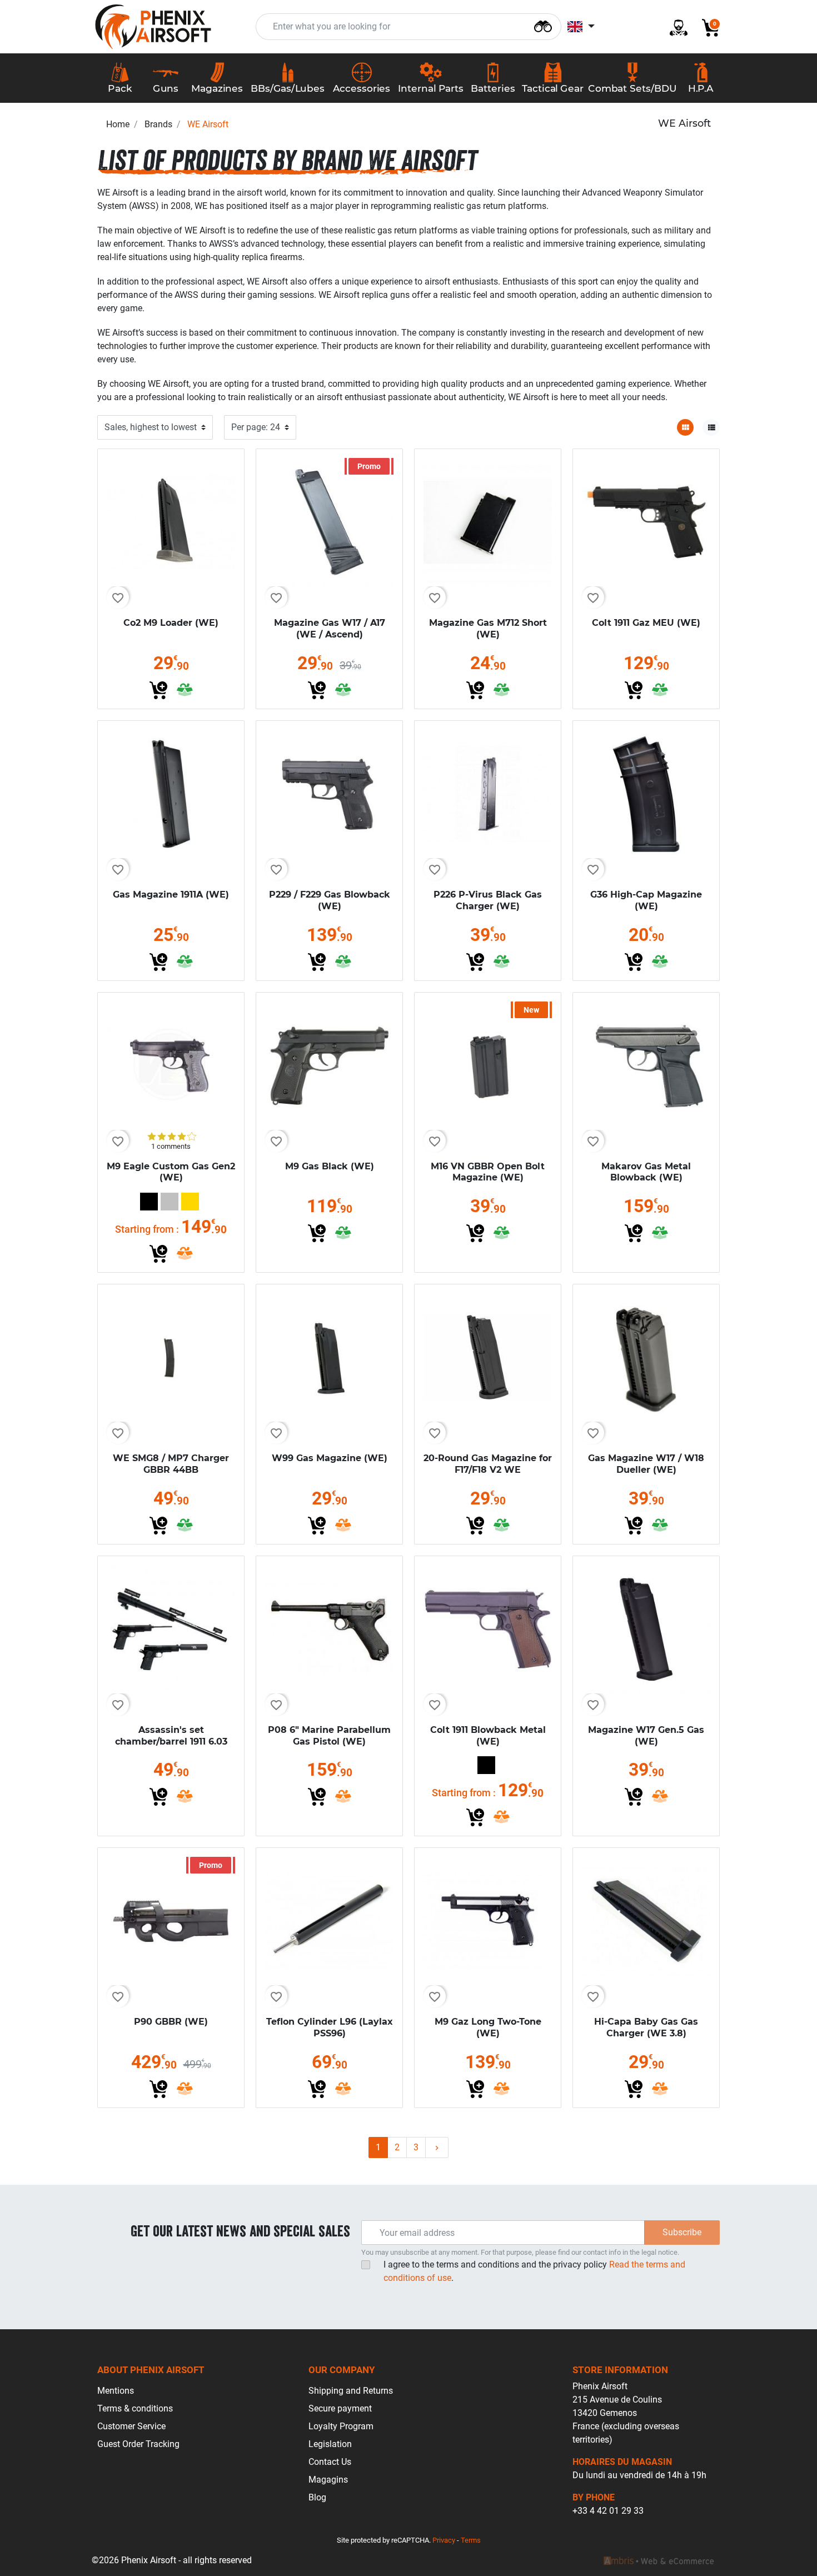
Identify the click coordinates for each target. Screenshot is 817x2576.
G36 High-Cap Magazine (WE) (646, 900)
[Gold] (190, 1202)
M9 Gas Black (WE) (330, 1166)
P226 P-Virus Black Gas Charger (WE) (488, 900)
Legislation (330, 2444)
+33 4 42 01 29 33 (608, 2511)
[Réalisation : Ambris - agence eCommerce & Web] (659, 2560)
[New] (488, 1065)
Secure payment (340, 2408)
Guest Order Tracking (138, 2444)
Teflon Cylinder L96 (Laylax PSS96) (330, 2027)
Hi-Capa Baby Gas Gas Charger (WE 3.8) (646, 2027)
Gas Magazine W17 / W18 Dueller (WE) (646, 1464)
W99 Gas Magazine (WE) (330, 1458)
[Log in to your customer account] (674, 27)
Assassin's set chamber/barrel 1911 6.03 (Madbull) (171, 1742)
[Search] (543, 25)
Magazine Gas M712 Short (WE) (488, 629)
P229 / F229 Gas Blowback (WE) (330, 900)
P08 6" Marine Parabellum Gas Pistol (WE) (329, 1736)
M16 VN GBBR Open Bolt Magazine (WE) (488, 1172)
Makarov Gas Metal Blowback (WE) (646, 1172)
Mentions (116, 2391)
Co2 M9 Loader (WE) (171, 623)
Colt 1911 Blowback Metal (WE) (488, 1736)
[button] (706, 27)
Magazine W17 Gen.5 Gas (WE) (646, 1736)
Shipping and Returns (351, 2391)
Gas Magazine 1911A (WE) (171, 895)
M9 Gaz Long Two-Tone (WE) (488, 2027)
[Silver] (170, 1202)
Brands (158, 124)
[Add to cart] (158, 690)
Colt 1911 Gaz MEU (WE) (646, 623)
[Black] (149, 1202)
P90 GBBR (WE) (171, 2022)
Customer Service (131, 2426)
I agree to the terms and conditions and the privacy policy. (534, 2271)
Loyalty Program (341, 2426)
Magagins (328, 2480)
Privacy (444, 2540)
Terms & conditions (135, 2408)
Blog (317, 2497)
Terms (471, 2540)
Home (118, 124)
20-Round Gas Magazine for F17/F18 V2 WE (488, 1464)
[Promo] (329, 522)
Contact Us (330, 2462)
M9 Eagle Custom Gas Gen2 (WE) (171, 1172)
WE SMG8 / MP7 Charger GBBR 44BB (171, 1464)
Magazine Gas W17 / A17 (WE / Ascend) (330, 629)
